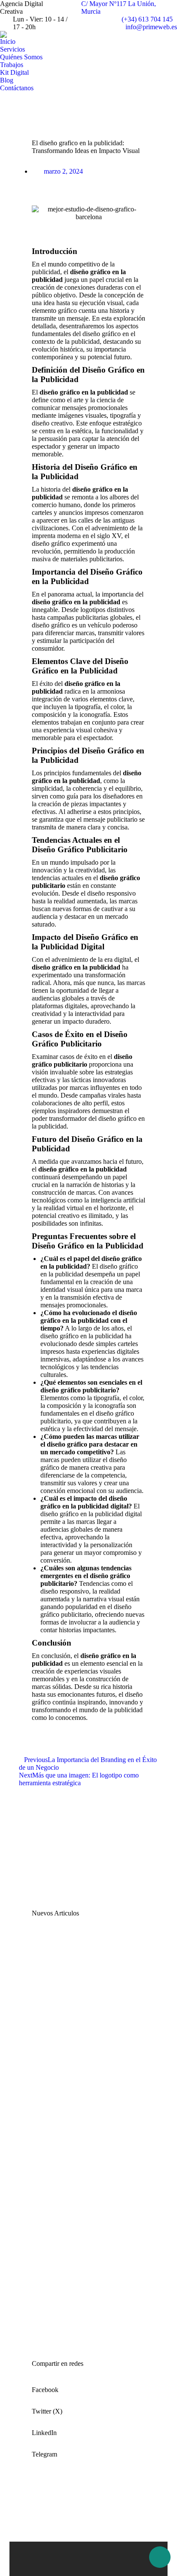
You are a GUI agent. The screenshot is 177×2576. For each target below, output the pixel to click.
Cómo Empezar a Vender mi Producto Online (77, 2314)
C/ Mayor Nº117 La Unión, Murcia (119, 8)
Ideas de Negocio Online (72, 2219)
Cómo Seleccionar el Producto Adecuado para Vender (79, 2123)
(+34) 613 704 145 (147, 19)
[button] (88, 2387)
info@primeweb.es (151, 27)
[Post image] (53, 1963)
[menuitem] (8, 42)
